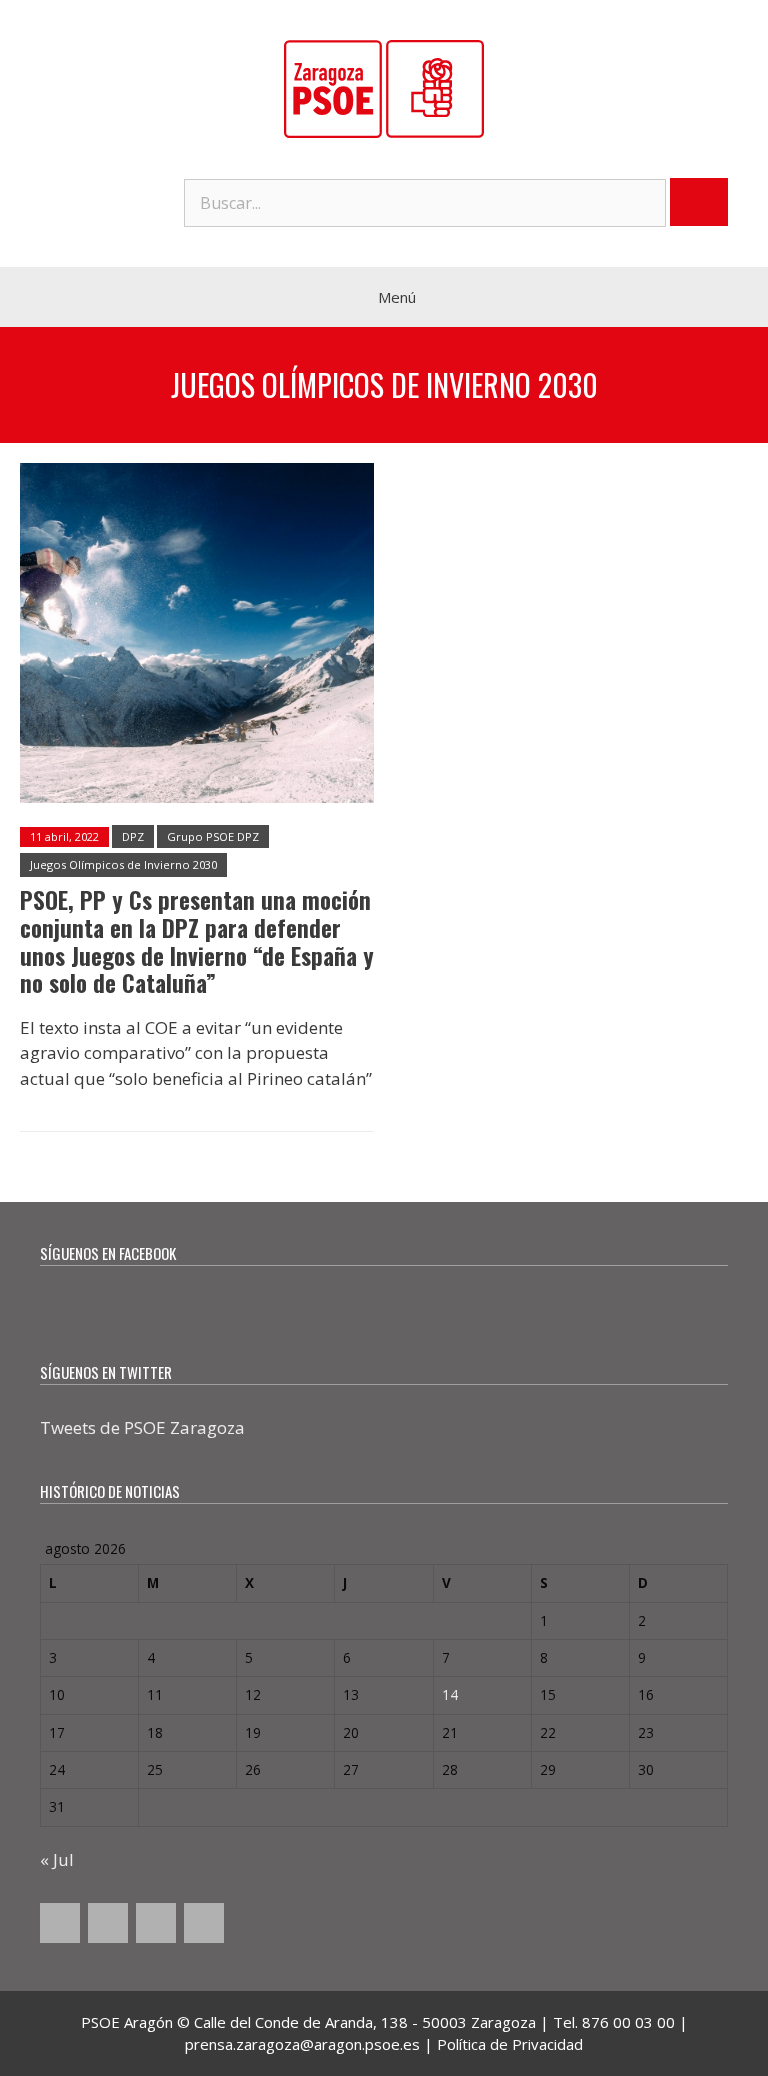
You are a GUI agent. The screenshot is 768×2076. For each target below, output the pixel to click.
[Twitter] (108, 1923)
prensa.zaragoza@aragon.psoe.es (302, 2044)
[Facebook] (60, 1923)
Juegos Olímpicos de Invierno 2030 (123, 864)
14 (450, 1694)
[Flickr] (204, 1923)
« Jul (57, 1859)
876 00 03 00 (628, 2022)
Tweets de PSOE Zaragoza (142, 1427)
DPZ (133, 836)
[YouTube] (156, 1923)
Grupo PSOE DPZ (213, 836)
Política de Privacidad (510, 2044)
